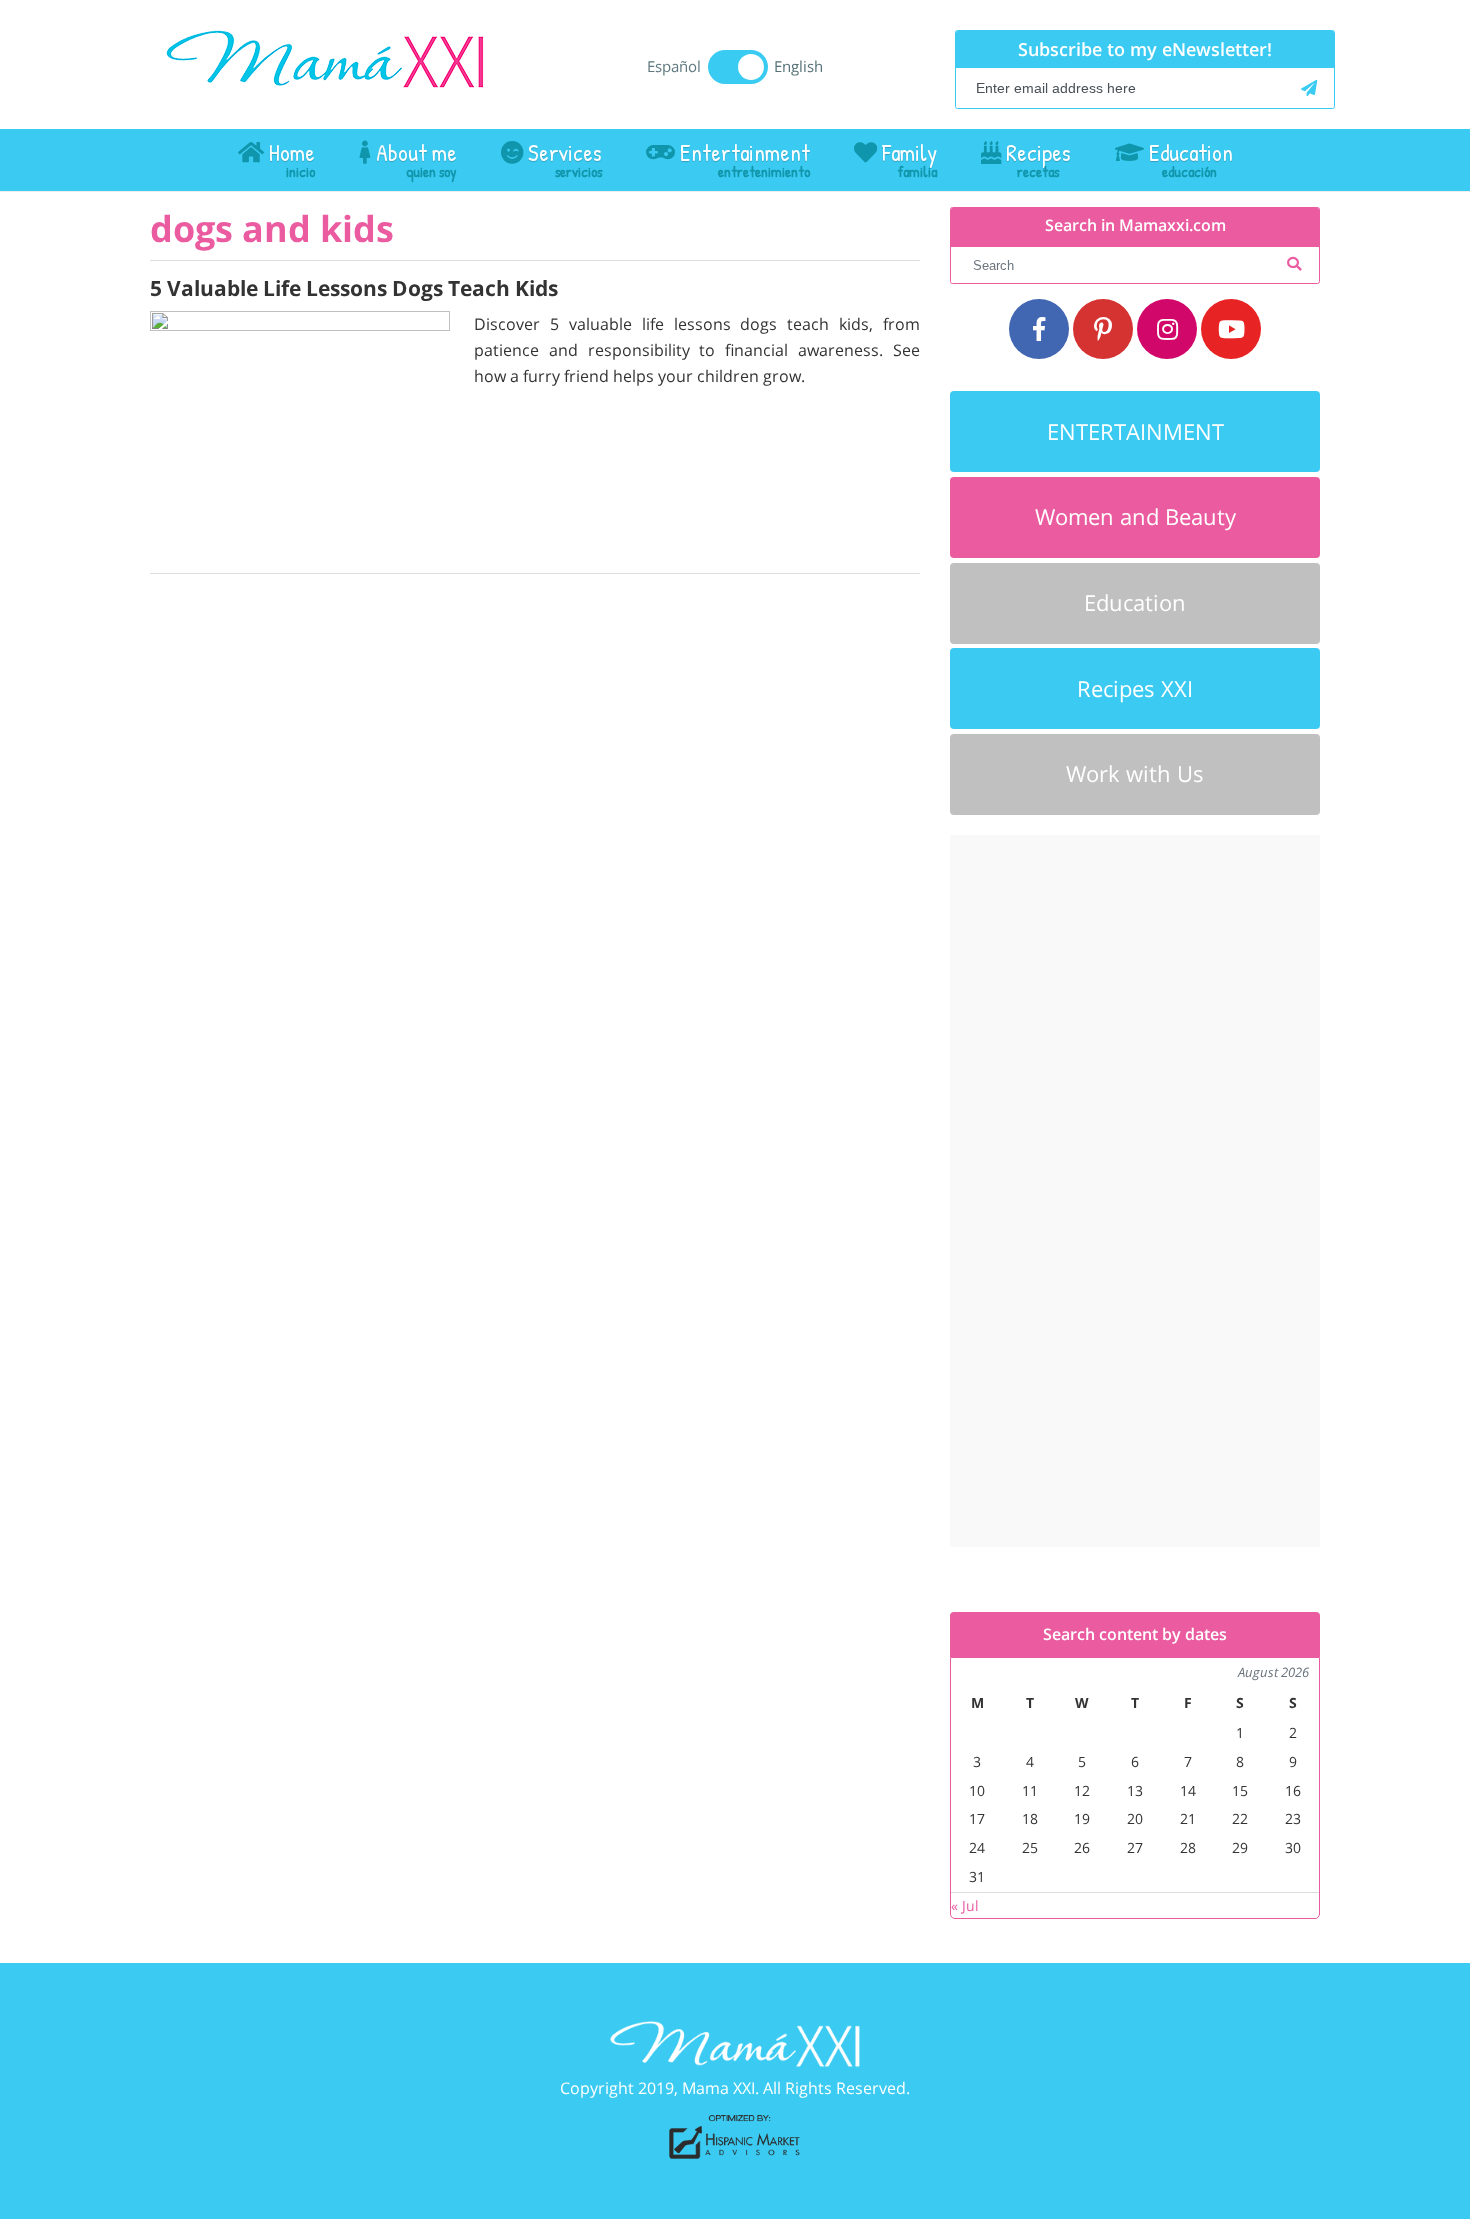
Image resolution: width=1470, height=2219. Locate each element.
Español (674, 66)
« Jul (965, 1905)
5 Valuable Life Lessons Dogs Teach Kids (354, 288)
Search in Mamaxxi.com (1135, 225)
